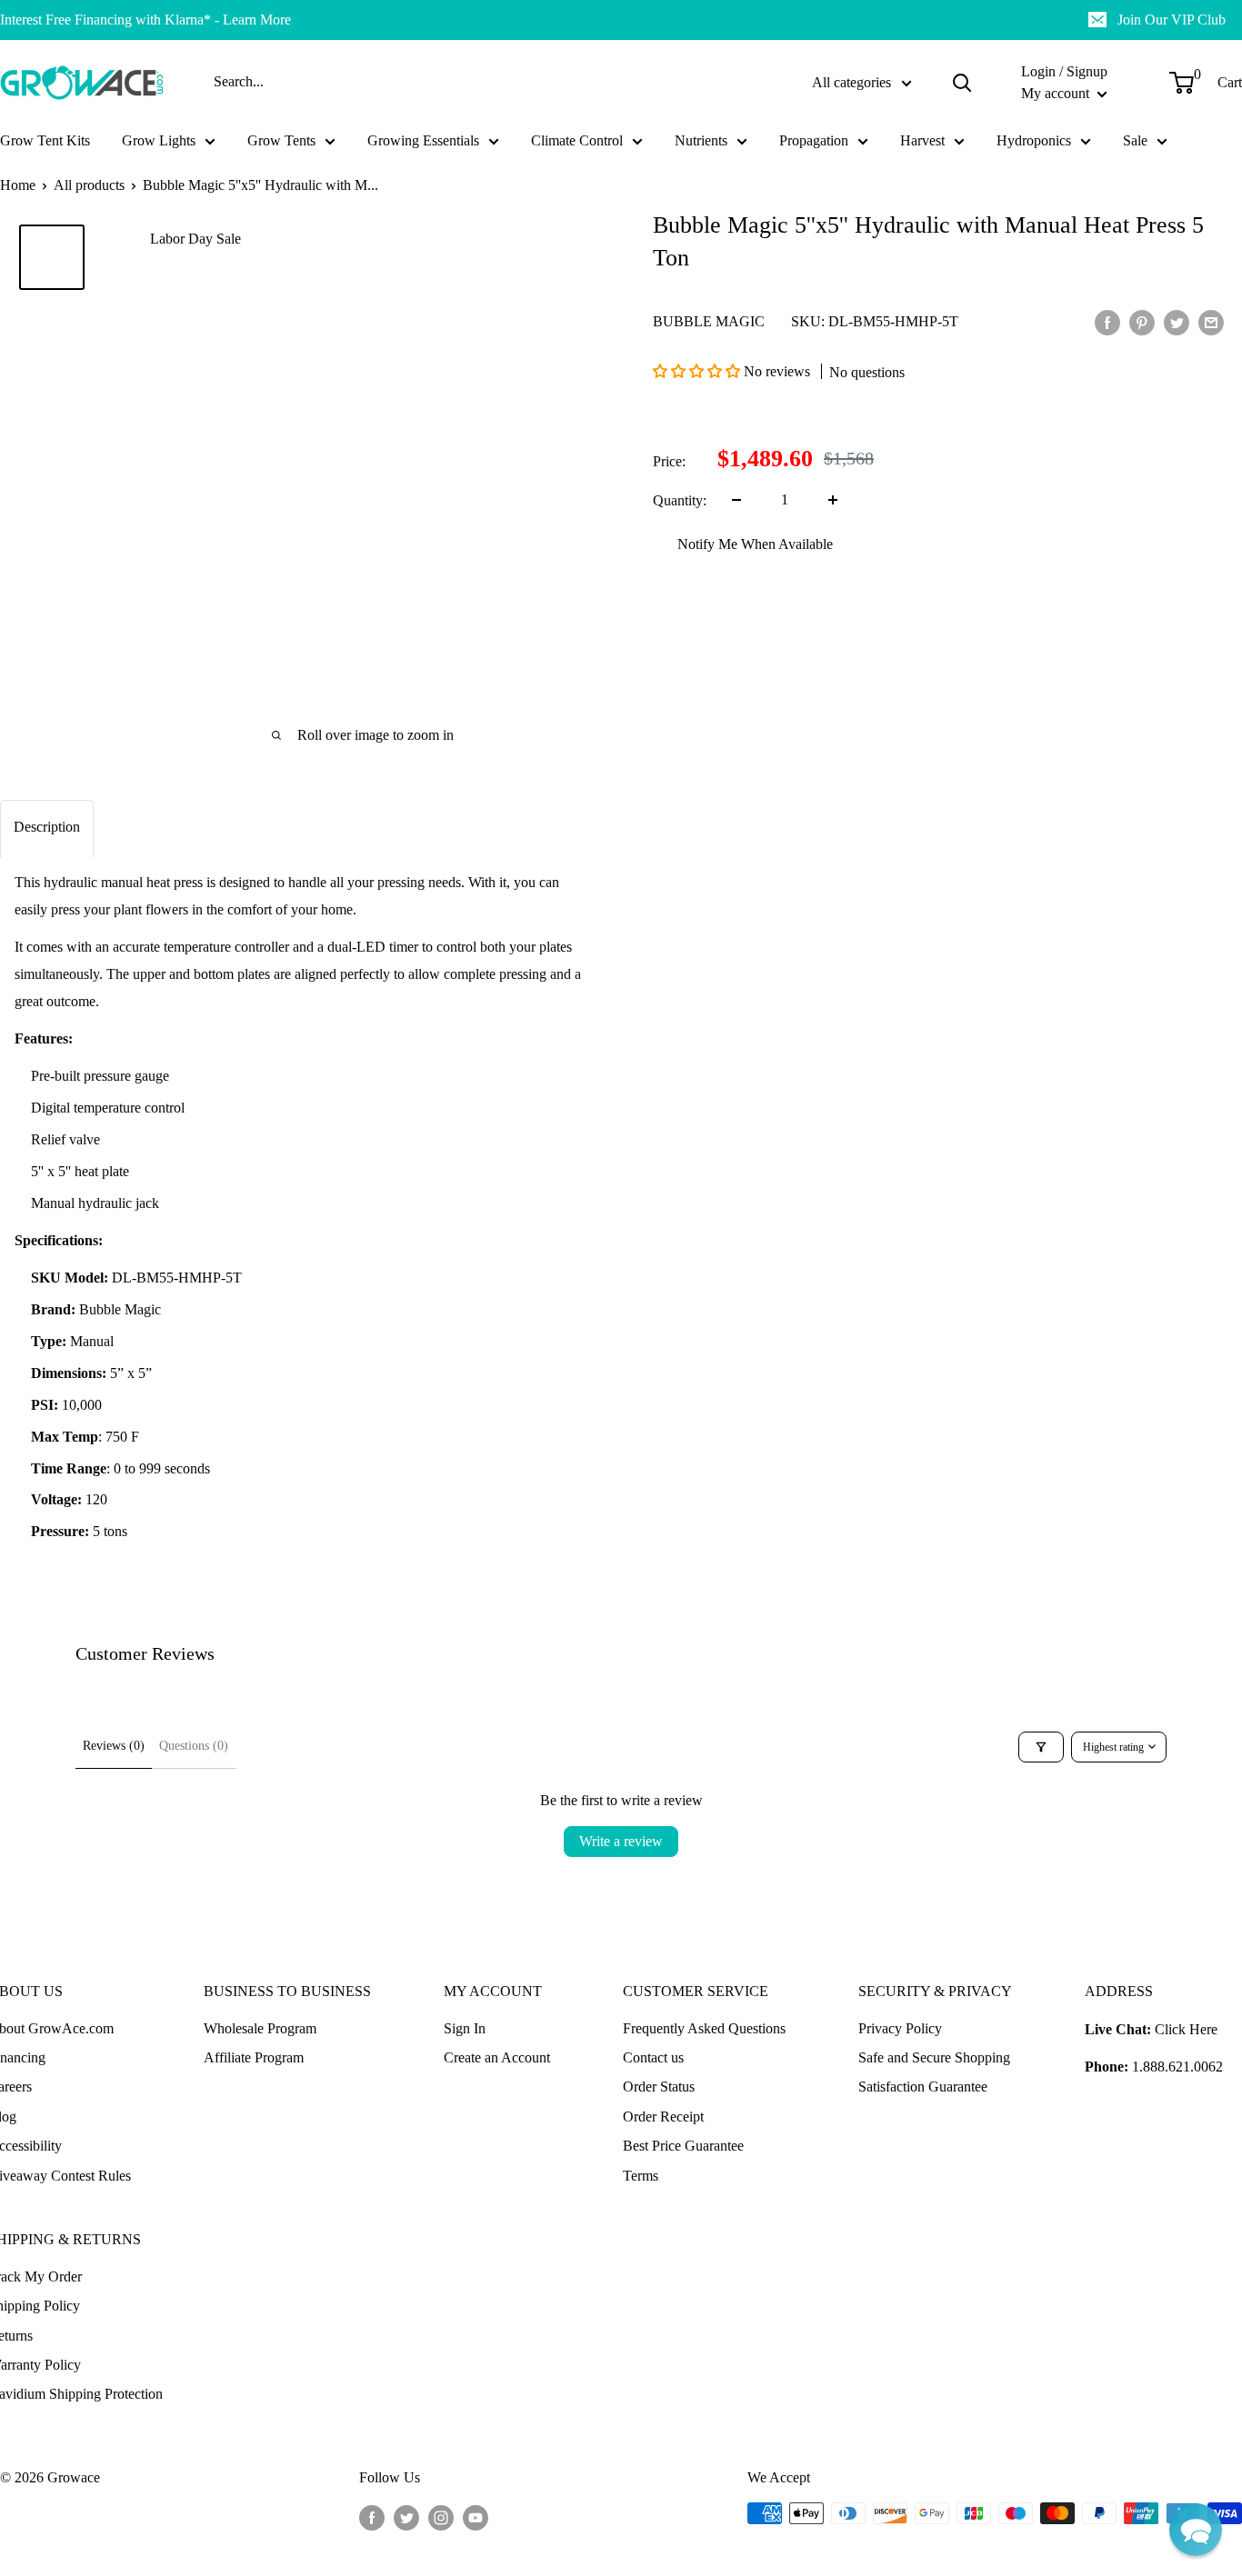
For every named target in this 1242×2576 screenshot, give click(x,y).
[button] (698, 371)
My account (1057, 93)
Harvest (922, 140)
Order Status (659, 2087)
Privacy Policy (900, 2028)
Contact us (653, 2057)
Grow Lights (159, 140)
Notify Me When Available (755, 544)
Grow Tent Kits (45, 140)
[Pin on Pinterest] (1142, 322)
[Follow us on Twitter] (406, 2516)
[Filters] (1041, 1747)
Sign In (465, 2028)
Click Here (1186, 2029)
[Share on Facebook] (1107, 322)
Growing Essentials (423, 140)
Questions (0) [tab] (194, 1746)
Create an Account (497, 2057)
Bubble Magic (709, 321)
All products (89, 185)
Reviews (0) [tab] (114, 1746)
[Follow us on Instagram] (441, 2516)
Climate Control (577, 140)
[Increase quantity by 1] (833, 500)
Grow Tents (281, 140)
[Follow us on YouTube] (476, 2516)
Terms (641, 2176)
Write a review (621, 1841)
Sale (1135, 140)
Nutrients (701, 140)
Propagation (814, 140)
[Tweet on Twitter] (1177, 322)
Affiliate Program (254, 2057)
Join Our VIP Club (1172, 20)
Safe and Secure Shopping (934, 2057)
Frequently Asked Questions (704, 2028)
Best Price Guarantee (683, 2146)
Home (18, 185)
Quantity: (680, 500)
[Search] (962, 83)
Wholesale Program (260, 2028)
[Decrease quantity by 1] (736, 500)
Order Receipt (663, 2117)
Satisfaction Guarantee (923, 2087)
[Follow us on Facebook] (372, 2516)
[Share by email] (1211, 322)
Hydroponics (1034, 140)
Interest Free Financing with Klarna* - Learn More (145, 20)
